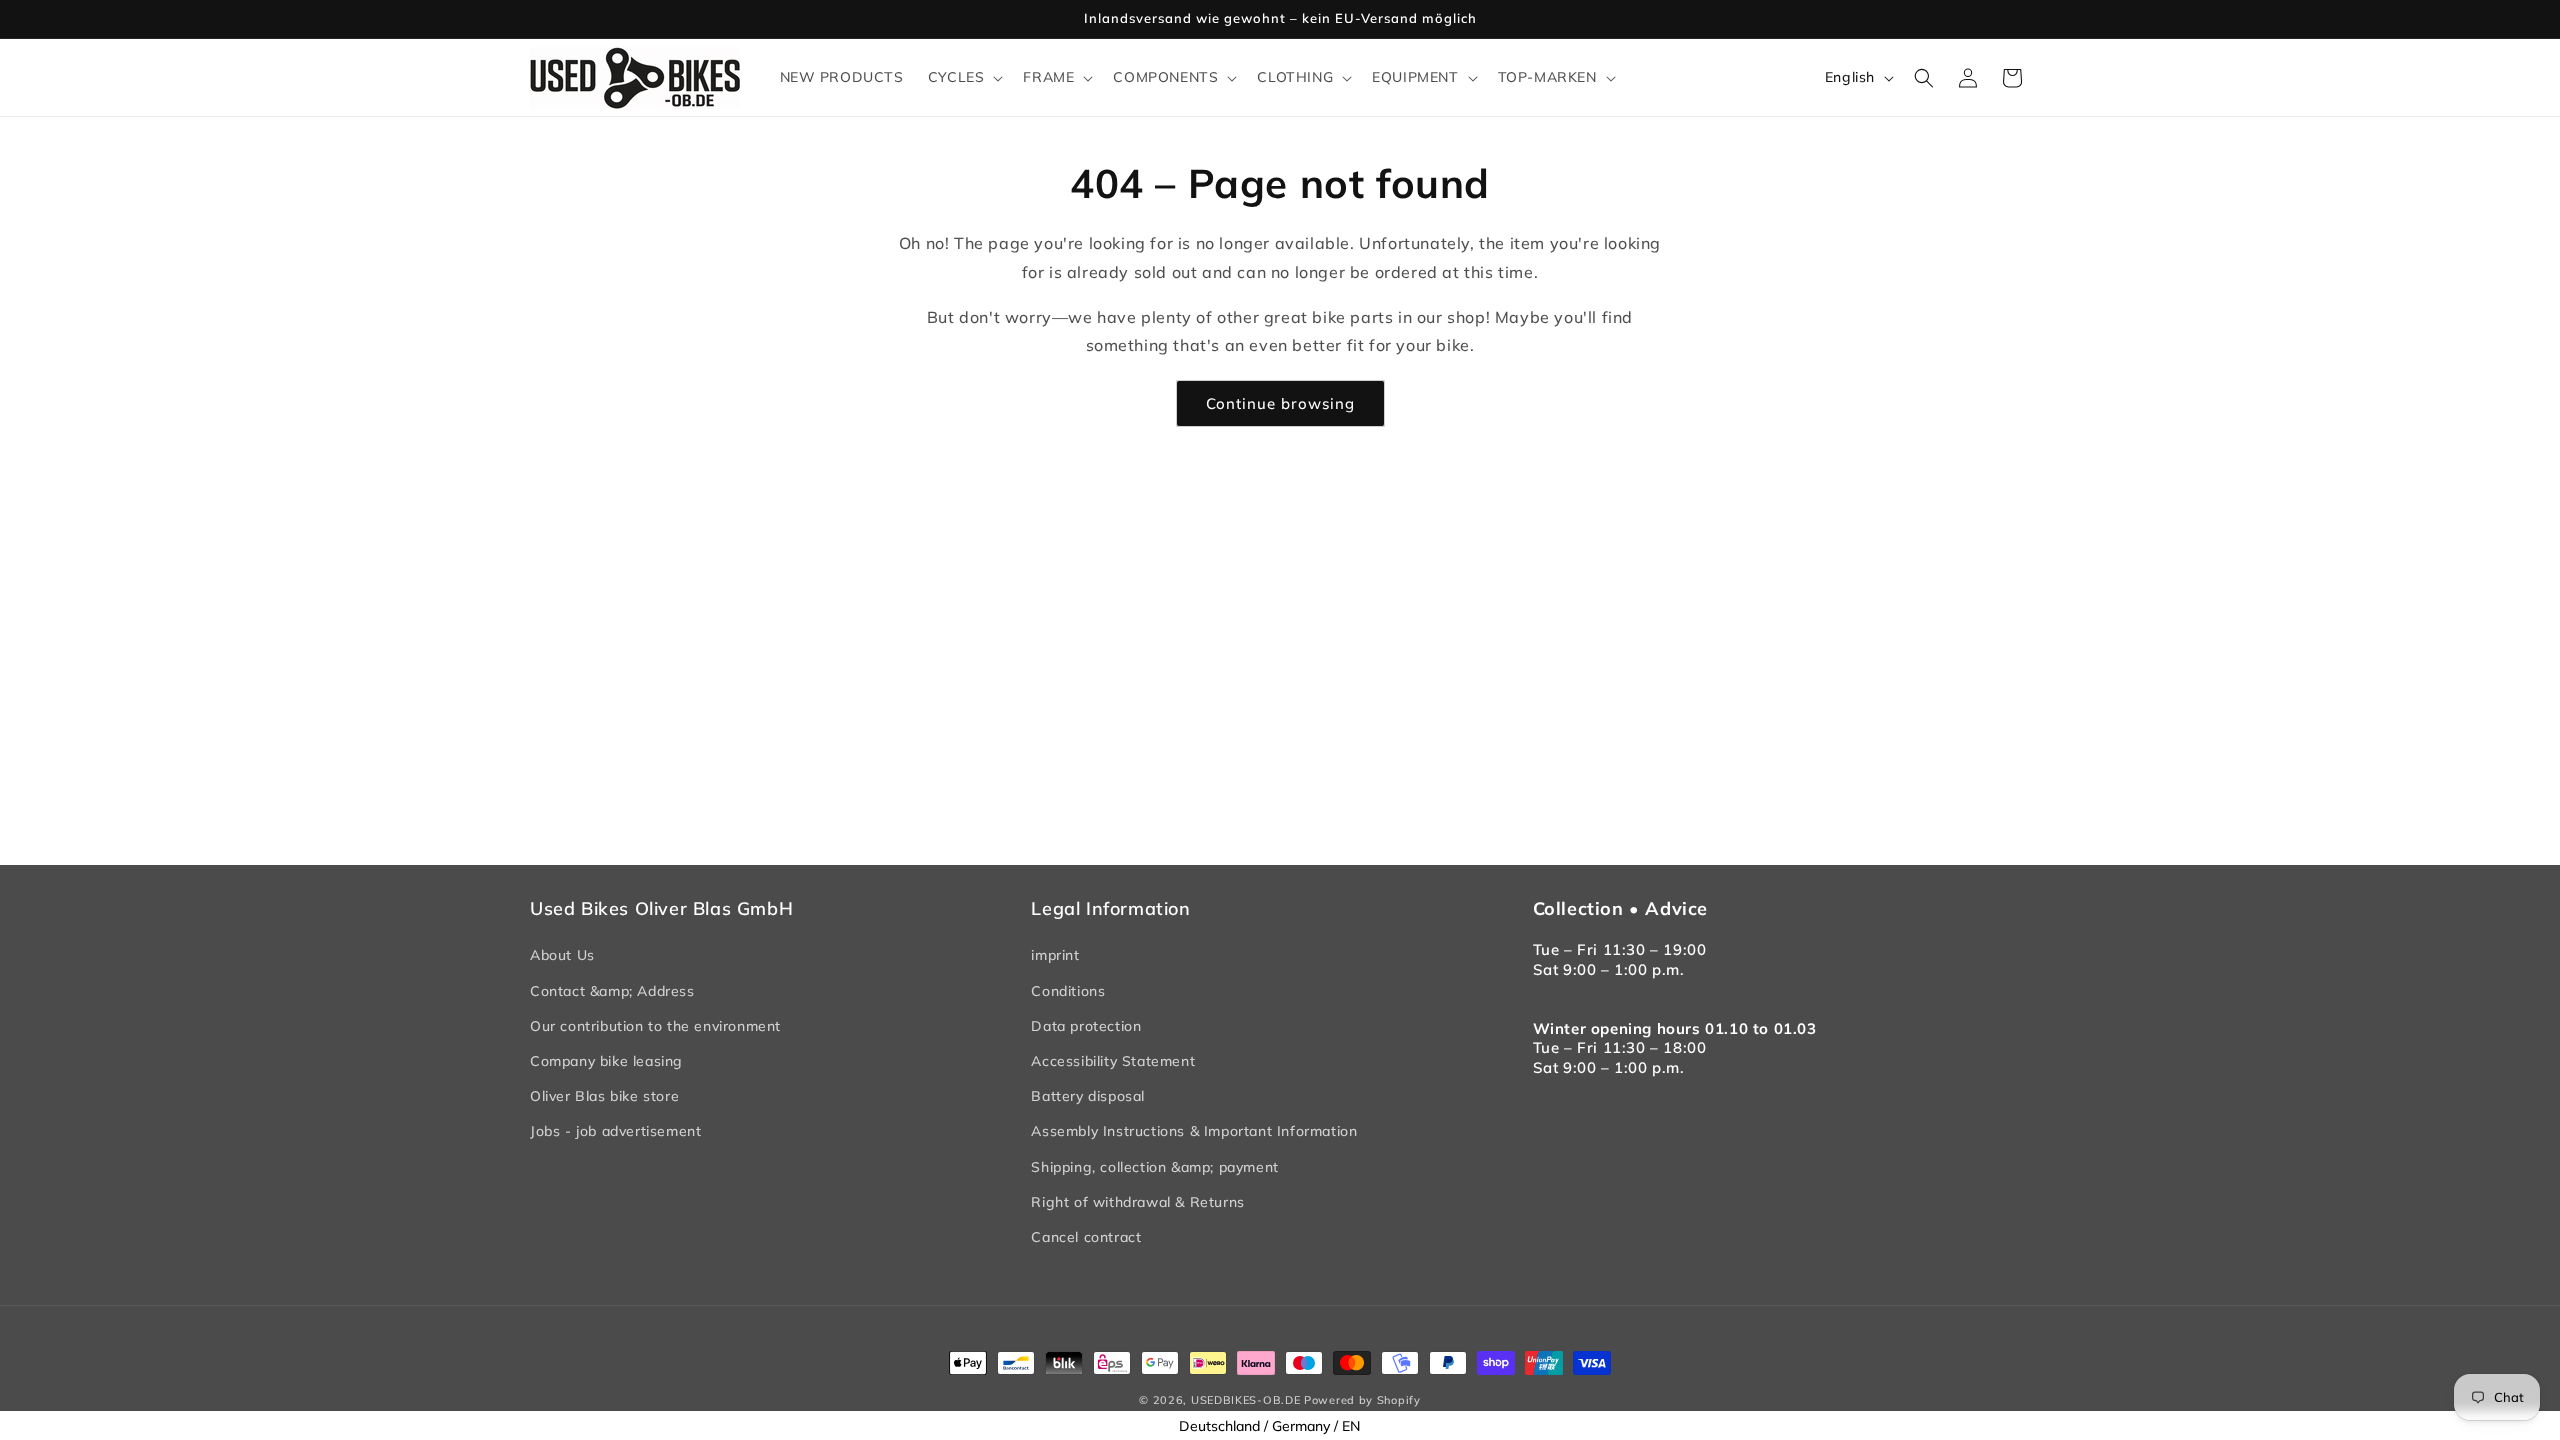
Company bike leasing (606, 1061)
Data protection (1086, 1026)
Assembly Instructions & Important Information (1194, 1131)
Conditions (1068, 991)
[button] (964, 77)
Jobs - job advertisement (615, 1131)
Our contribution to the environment (655, 1026)
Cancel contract (1086, 1237)
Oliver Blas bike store (604, 1096)
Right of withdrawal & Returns (1137, 1202)
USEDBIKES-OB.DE (1246, 1400)
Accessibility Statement (1113, 1061)
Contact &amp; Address (612, 991)
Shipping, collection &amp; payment (1154, 1167)
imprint (1055, 955)
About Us (562, 955)
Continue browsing (1280, 403)
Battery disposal (1088, 1096)
